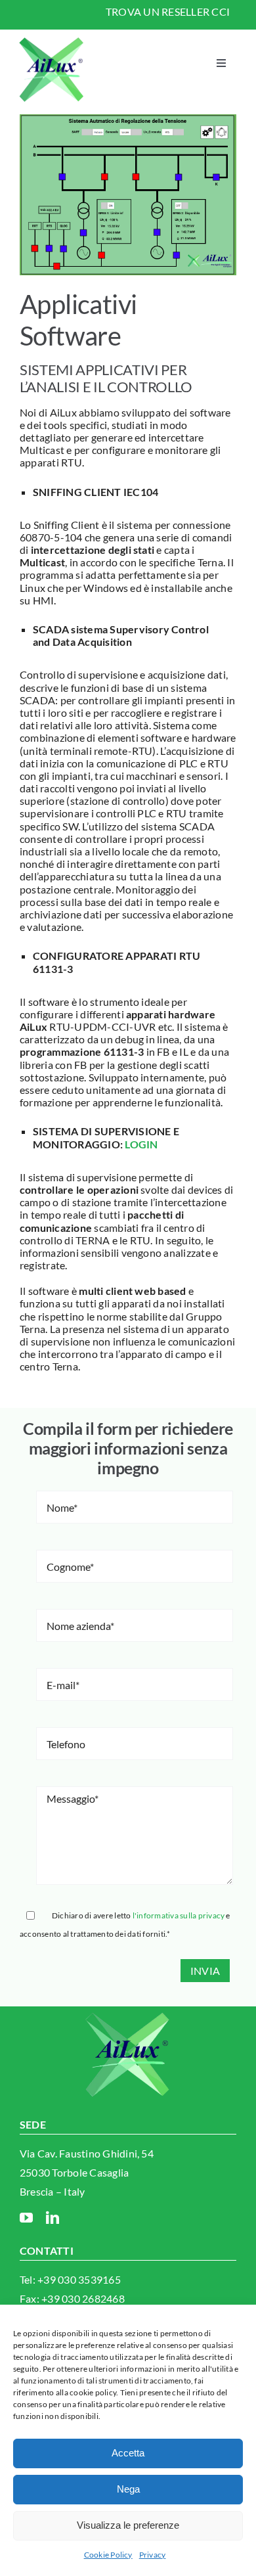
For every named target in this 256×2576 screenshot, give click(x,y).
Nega (128, 2489)
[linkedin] (53, 2218)
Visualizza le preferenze (128, 2525)
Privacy (153, 2555)
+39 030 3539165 (79, 2279)
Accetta (128, 2453)
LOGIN (140, 1144)
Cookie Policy (108, 2555)
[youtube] (26, 2218)
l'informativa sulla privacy (179, 1915)
